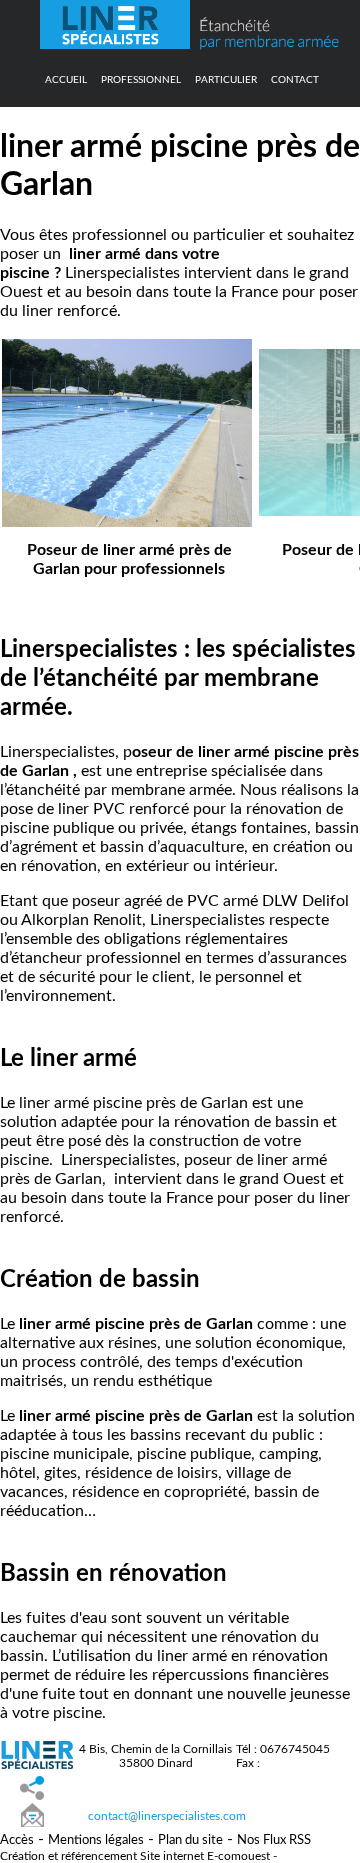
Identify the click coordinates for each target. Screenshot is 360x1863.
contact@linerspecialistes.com (167, 1816)
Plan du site (190, 1840)
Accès (17, 1840)
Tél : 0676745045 (283, 1749)
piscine (117, 1103)
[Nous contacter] (32, 1816)
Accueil (66, 80)
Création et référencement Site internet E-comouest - (138, 1856)
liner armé (52, 1103)
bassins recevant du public (222, 1435)
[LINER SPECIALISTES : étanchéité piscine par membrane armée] (115, 44)
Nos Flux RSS (274, 1840)
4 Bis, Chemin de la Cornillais (155, 1749)
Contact (295, 80)
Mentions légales (96, 1840)
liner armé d (109, 254)
